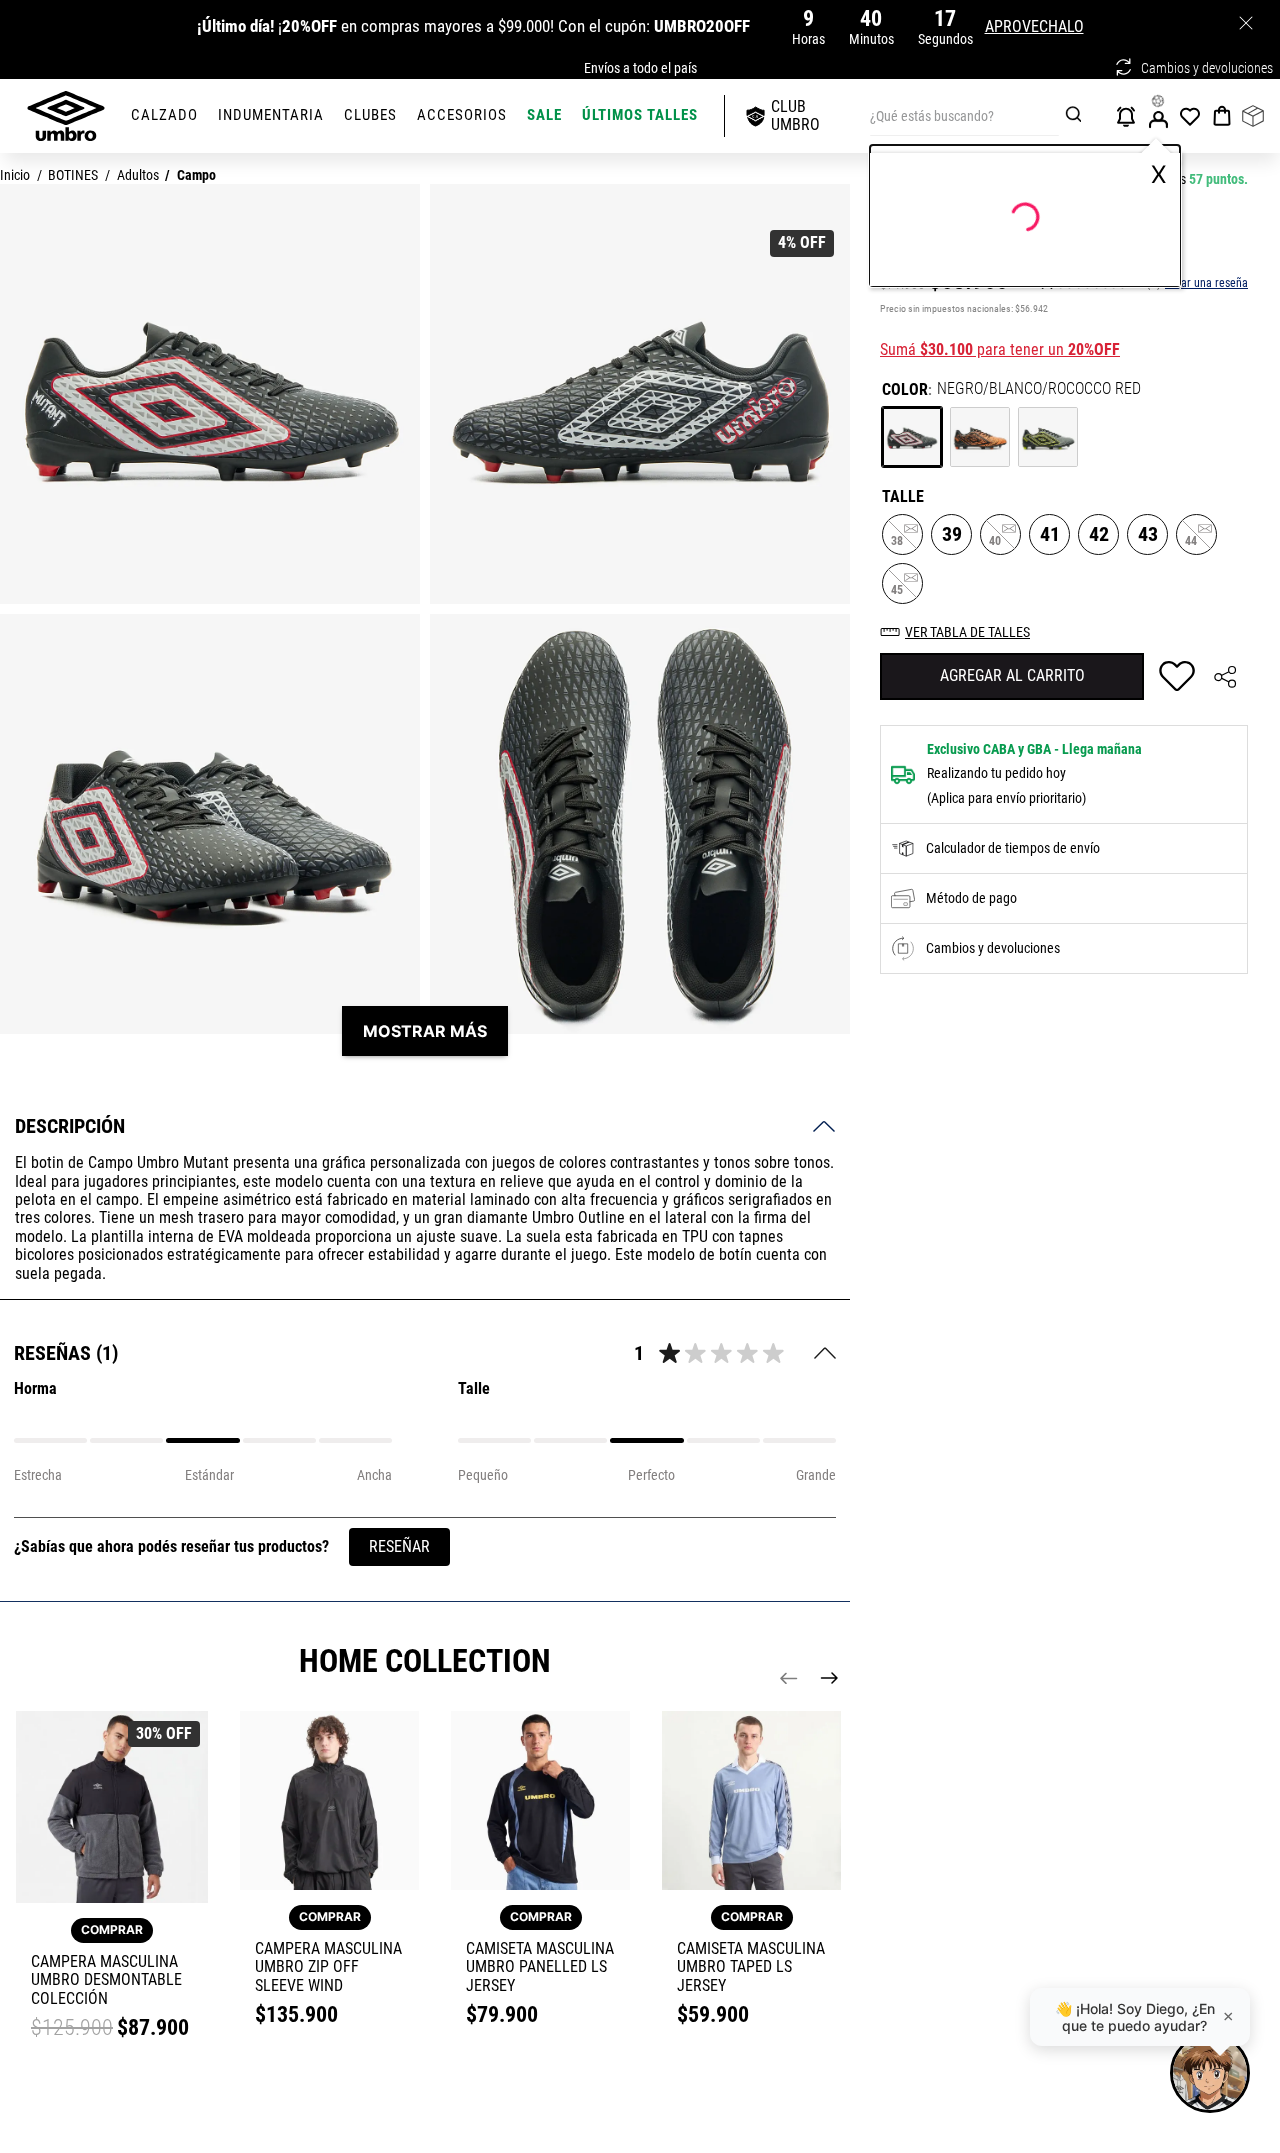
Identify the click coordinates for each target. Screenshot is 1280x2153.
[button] (912, 437)
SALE (544, 115)
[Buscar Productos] (1076, 116)
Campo (196, 176)
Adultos (138, 176)
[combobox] (974, 116)
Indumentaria (271, 115)
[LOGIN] (1160, 116)
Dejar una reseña (1206, 283)
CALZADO (164, 115)
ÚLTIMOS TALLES (640, 115)
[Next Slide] (829, 1678)
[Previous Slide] (789, 1678)
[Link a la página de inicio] (15, 176)
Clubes (370, 115)
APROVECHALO (1034, 26)
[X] (1245, 22)
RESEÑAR (399, 1546)
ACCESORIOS (462, 115)
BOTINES (73, 176)
